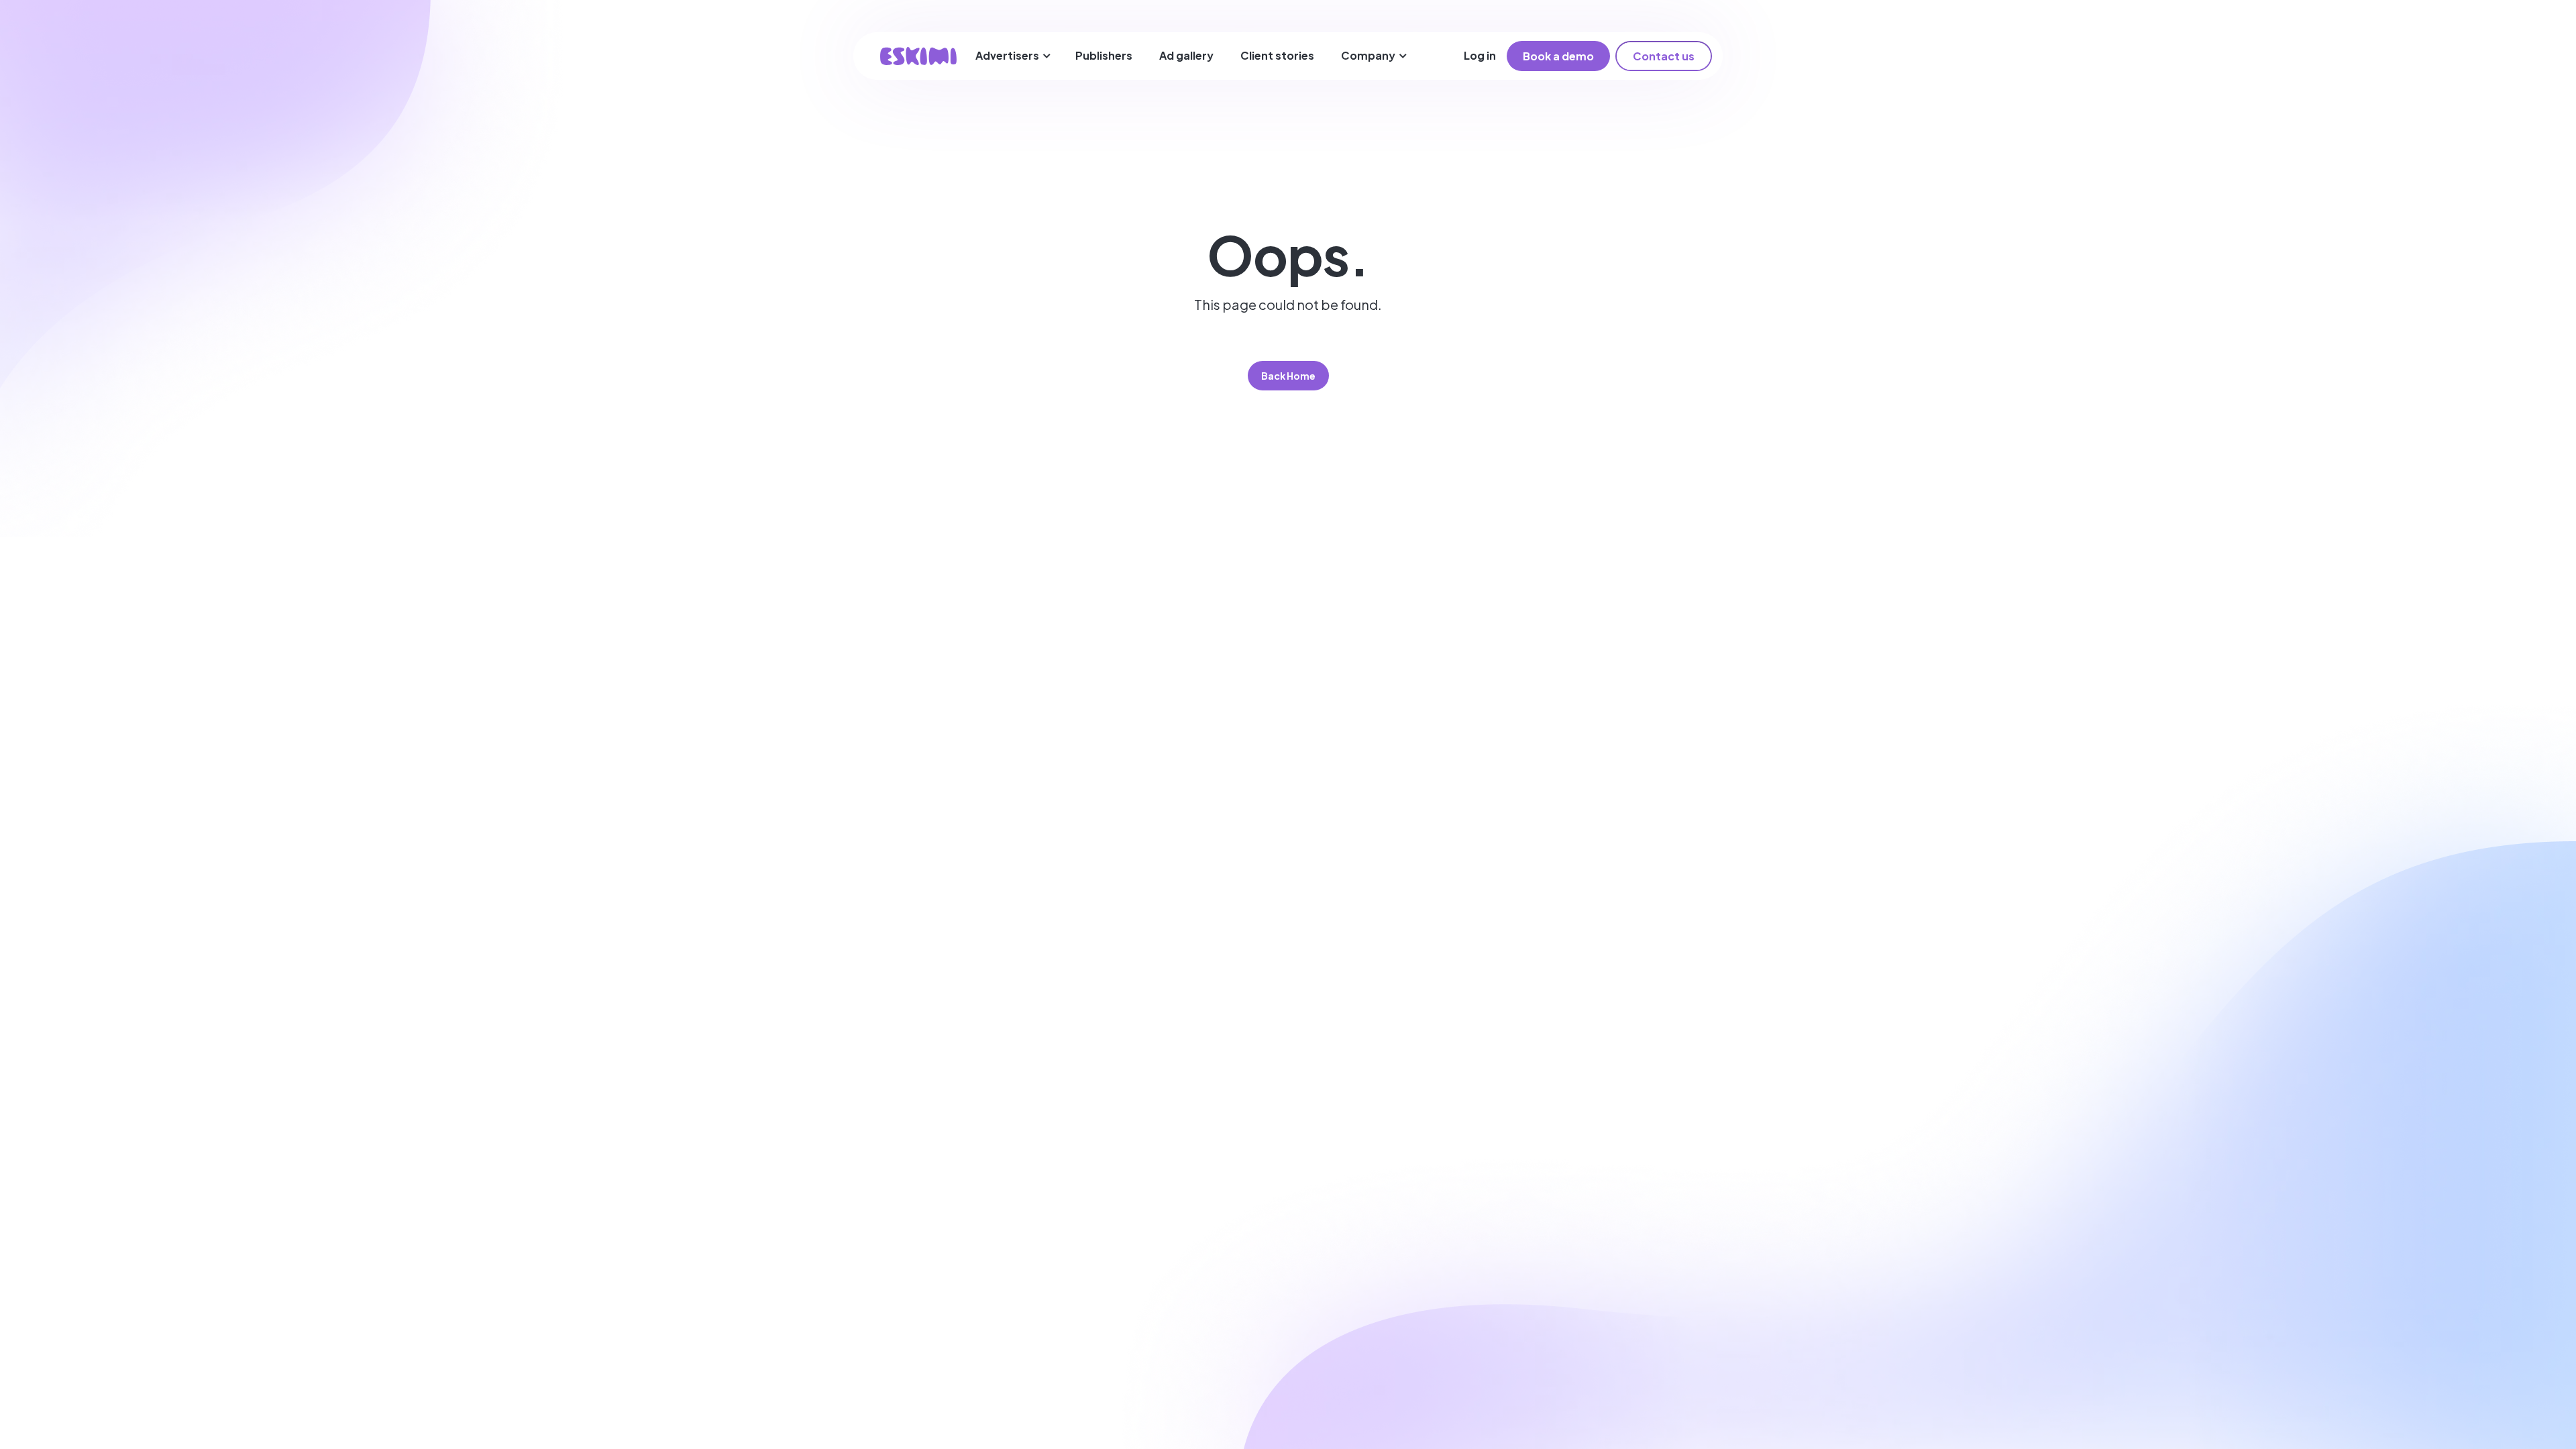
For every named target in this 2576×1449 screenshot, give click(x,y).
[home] (918, 56)
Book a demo (1558, 56)
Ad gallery (1186, 55)
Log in (1480, 55)
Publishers (1104, 55)
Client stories (1277, 55)
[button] (1013, 56)
